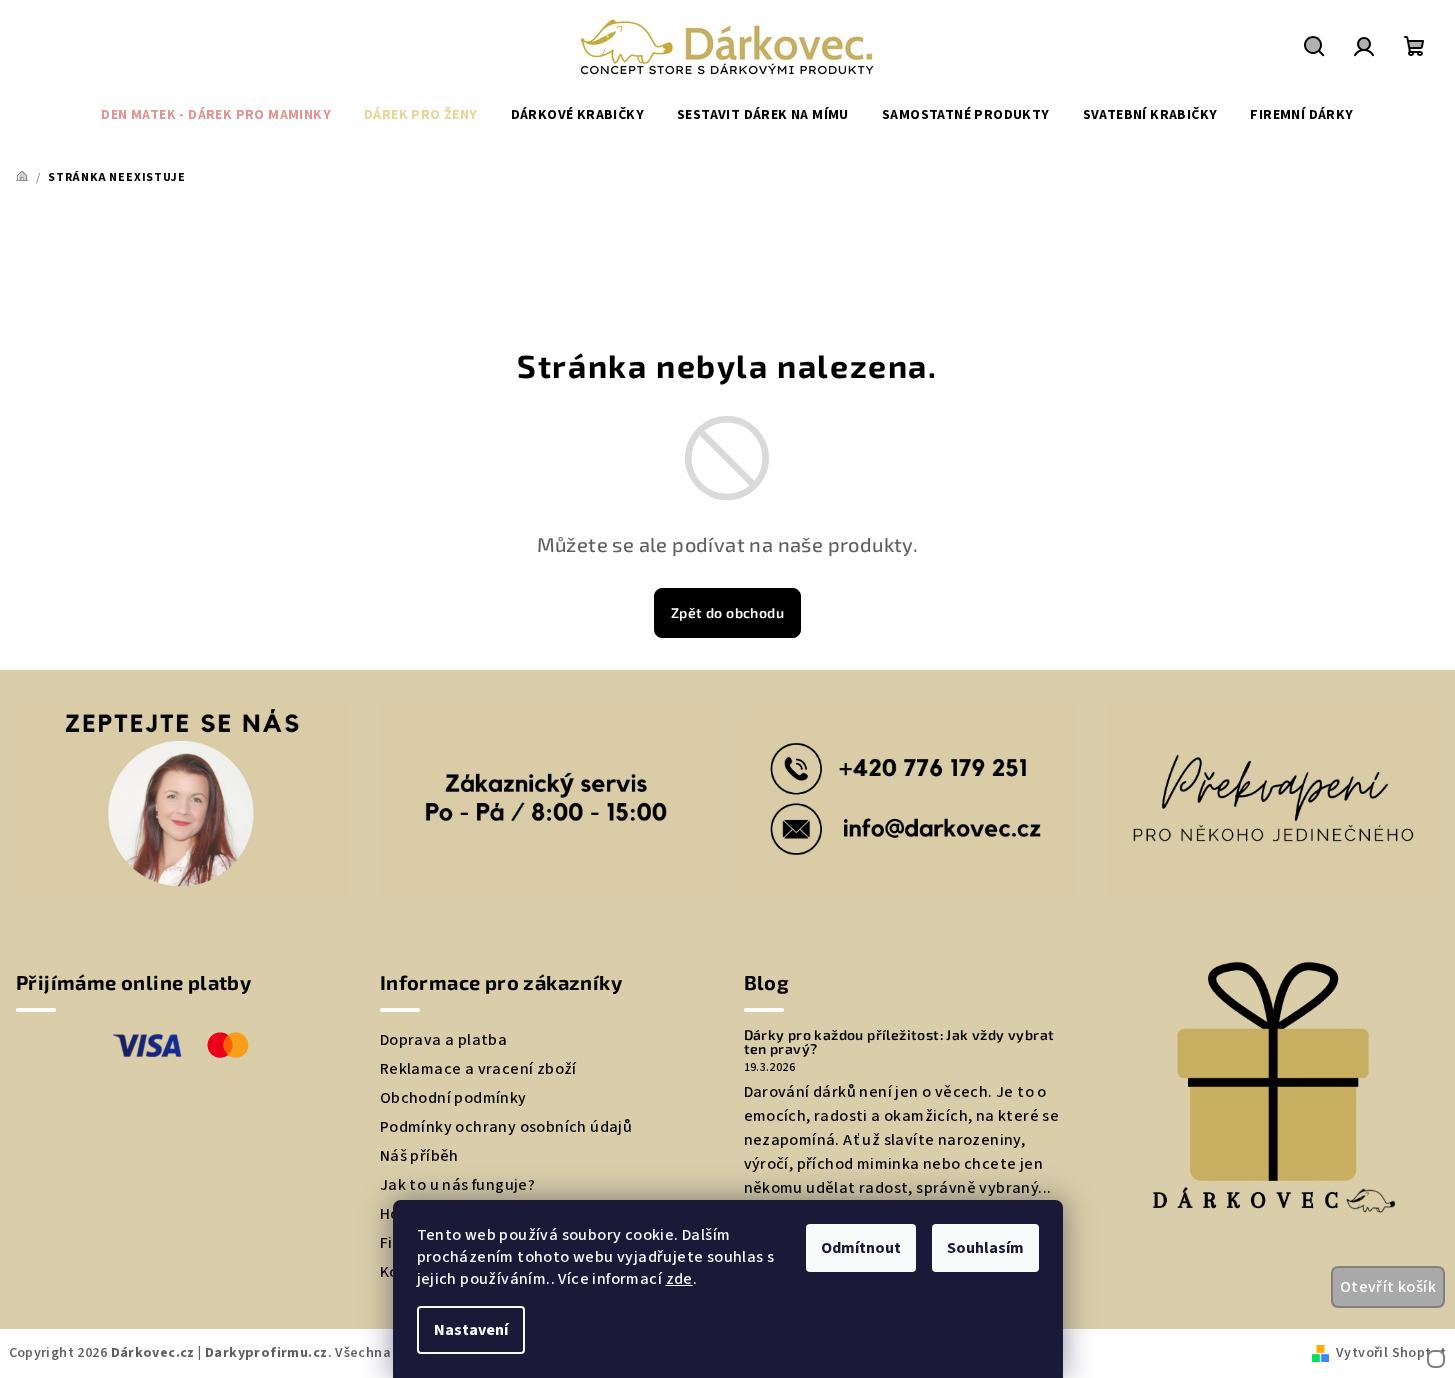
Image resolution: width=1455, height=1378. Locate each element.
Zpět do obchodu (727, 612)
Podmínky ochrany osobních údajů (506, 1127)
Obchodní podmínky (453, 1098)
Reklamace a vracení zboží (478, 1069)
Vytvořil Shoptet (1391, 1353)
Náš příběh (419, 1156)
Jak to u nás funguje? (457, 1185)
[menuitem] (216, 115)
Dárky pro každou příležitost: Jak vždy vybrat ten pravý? (899, 1042)
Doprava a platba (443, 1040)
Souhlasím (985, 1248)
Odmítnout (861, 1248)
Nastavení (471, 1330)
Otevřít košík (1388, 1287)
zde (679, 1279)
